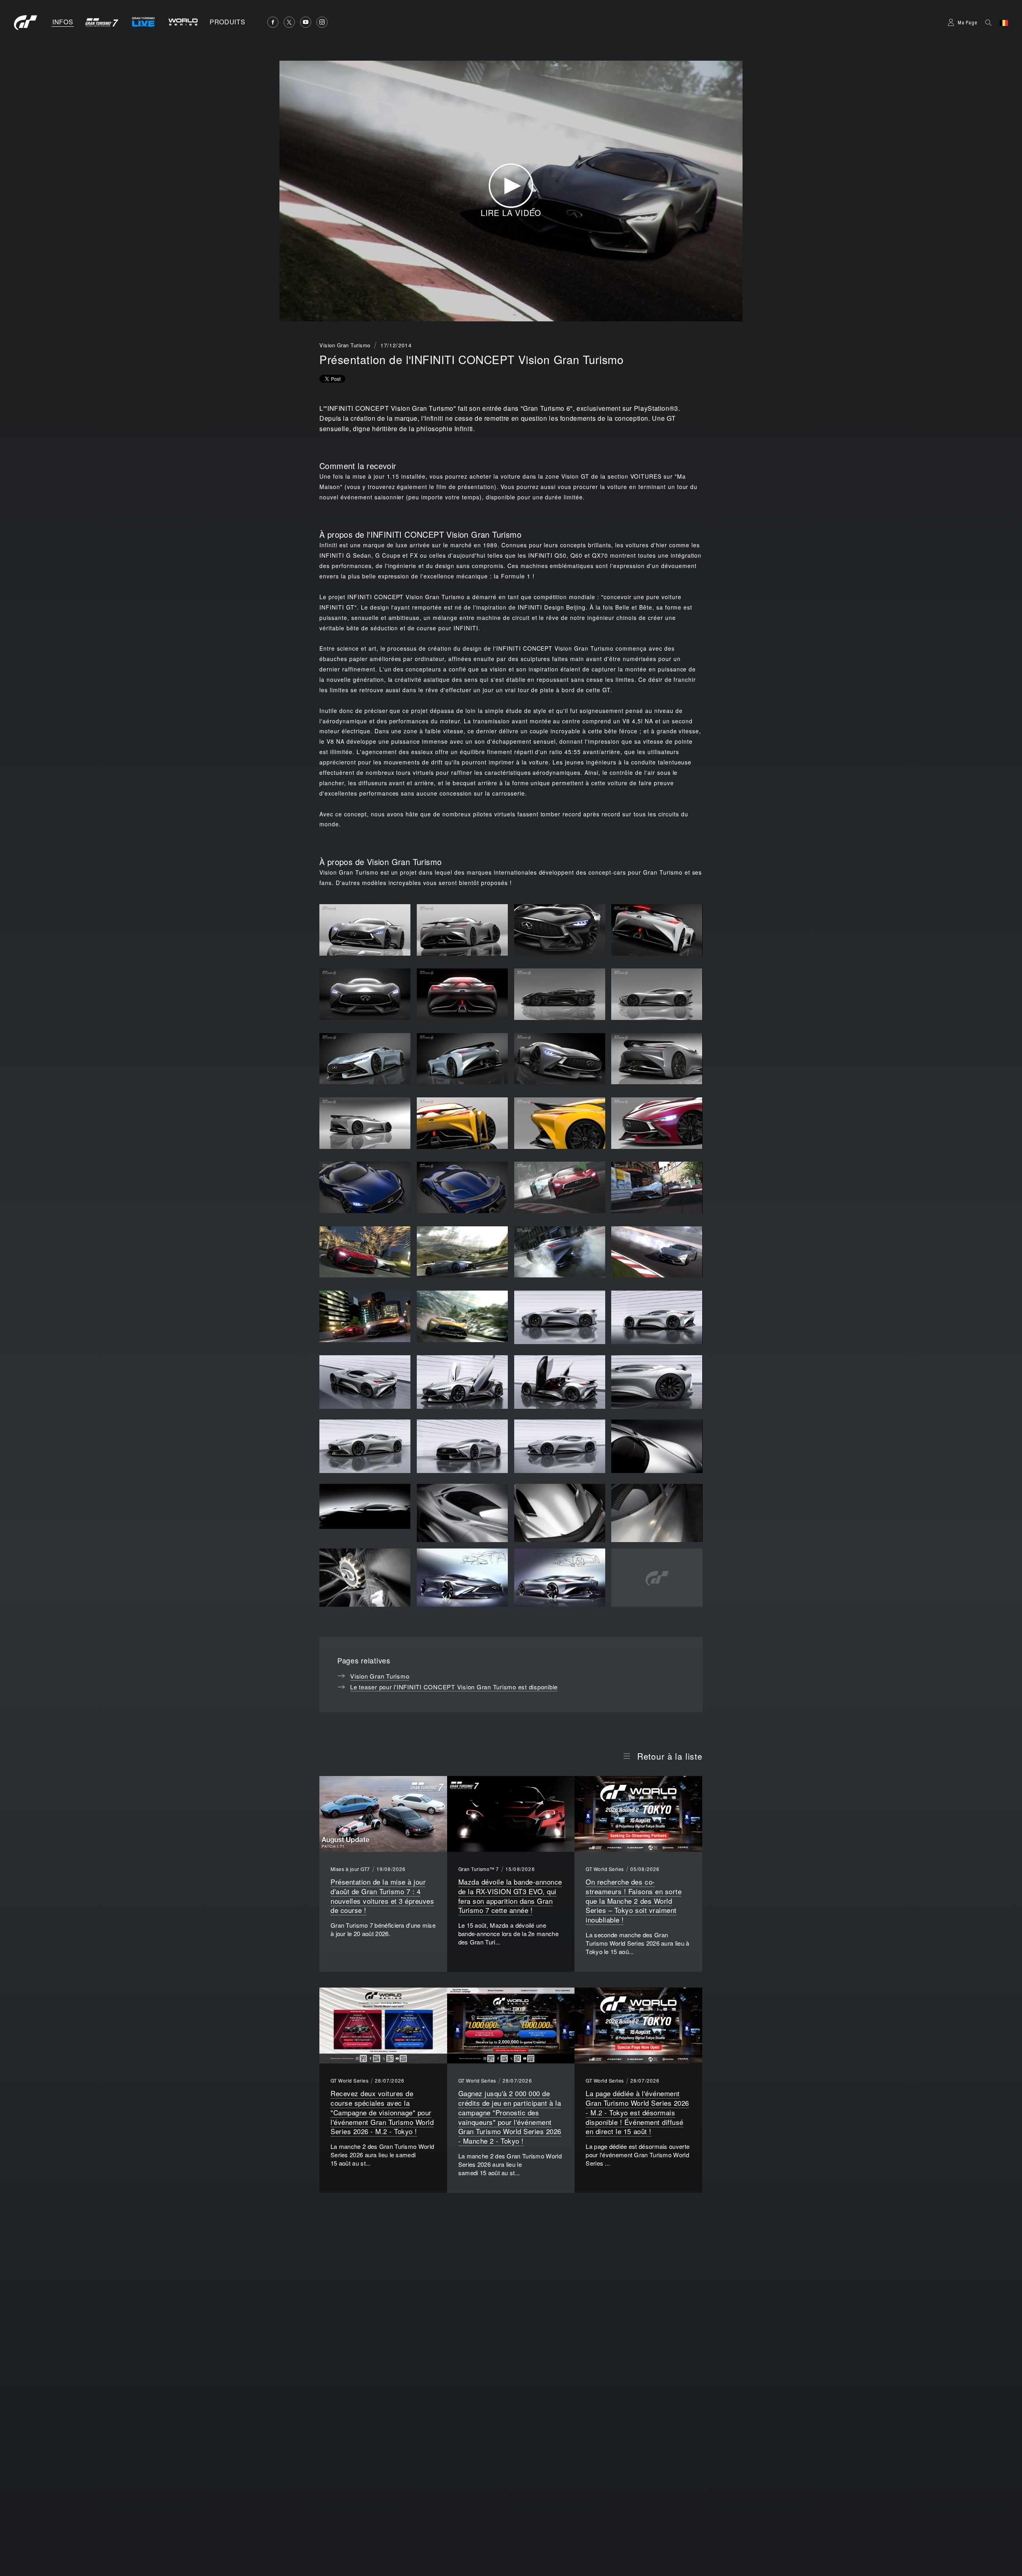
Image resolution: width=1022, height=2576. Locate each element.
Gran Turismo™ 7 (479, 1869)
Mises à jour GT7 (350, 1869)
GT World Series (605, 1869)
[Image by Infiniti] (560, 1317)
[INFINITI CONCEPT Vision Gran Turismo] (365, 930)
